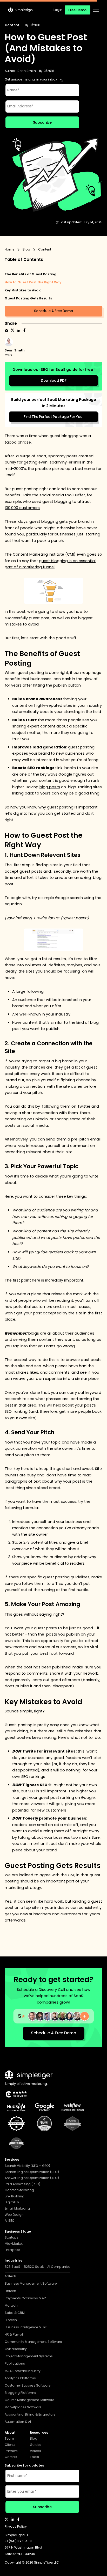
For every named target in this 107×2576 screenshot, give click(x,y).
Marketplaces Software (23, 2407)
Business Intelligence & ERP (26, 2327)
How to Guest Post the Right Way (33, 282)
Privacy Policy (16, 2527)
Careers (11, 2457)
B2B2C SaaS (34, 2267)
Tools (34, 2457)
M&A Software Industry (23, 2371)
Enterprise (12, 2250)
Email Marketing (17, 2209)
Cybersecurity (16, 2349)
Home (9, 250)
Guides (36, 2445)
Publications (15, 2364)
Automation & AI (18, 2422)
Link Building (15, 2196)
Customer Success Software (28, 2386)
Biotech (11, 2320)
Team (9, 2439)
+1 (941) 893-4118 (18, 2541)
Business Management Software (31, 2284)
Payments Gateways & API (26, 2298)
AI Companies (59, 2267)
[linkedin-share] (18, 330)
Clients (10, 2445)
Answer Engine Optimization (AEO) (32, 2178)
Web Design (14, 2215)
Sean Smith (27, 71)
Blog (26, 250)
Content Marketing (19, 2190)
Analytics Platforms (20, 2378)
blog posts (50, 787)
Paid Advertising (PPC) (22, 2184)
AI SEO (10, 2221)
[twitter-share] (12, 330)
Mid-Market (14, 2244)
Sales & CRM (15, 2313)
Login (58, 10)
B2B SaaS (12, 2267)
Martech (11, 2306)
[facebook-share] (24, 330)
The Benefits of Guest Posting (31, 274)
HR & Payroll (14, 2335)
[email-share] (6, 330)
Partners (11, 2451)
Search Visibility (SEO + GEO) (27, 2166)
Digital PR (12, 2202)
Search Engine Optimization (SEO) (32, 2172)
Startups (12, 2238)
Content (12, 25)
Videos (35, 2451)
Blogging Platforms (20, 2393)
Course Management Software (29, 2400)
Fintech (10, 2291)
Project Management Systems (29, 2356)
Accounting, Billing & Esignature (30, 2415)
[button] (96, 10)
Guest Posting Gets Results (28, 298)
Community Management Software (33, 2342)
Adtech (10, 2276)
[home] (21, 10)
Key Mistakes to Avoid (23, 290)
